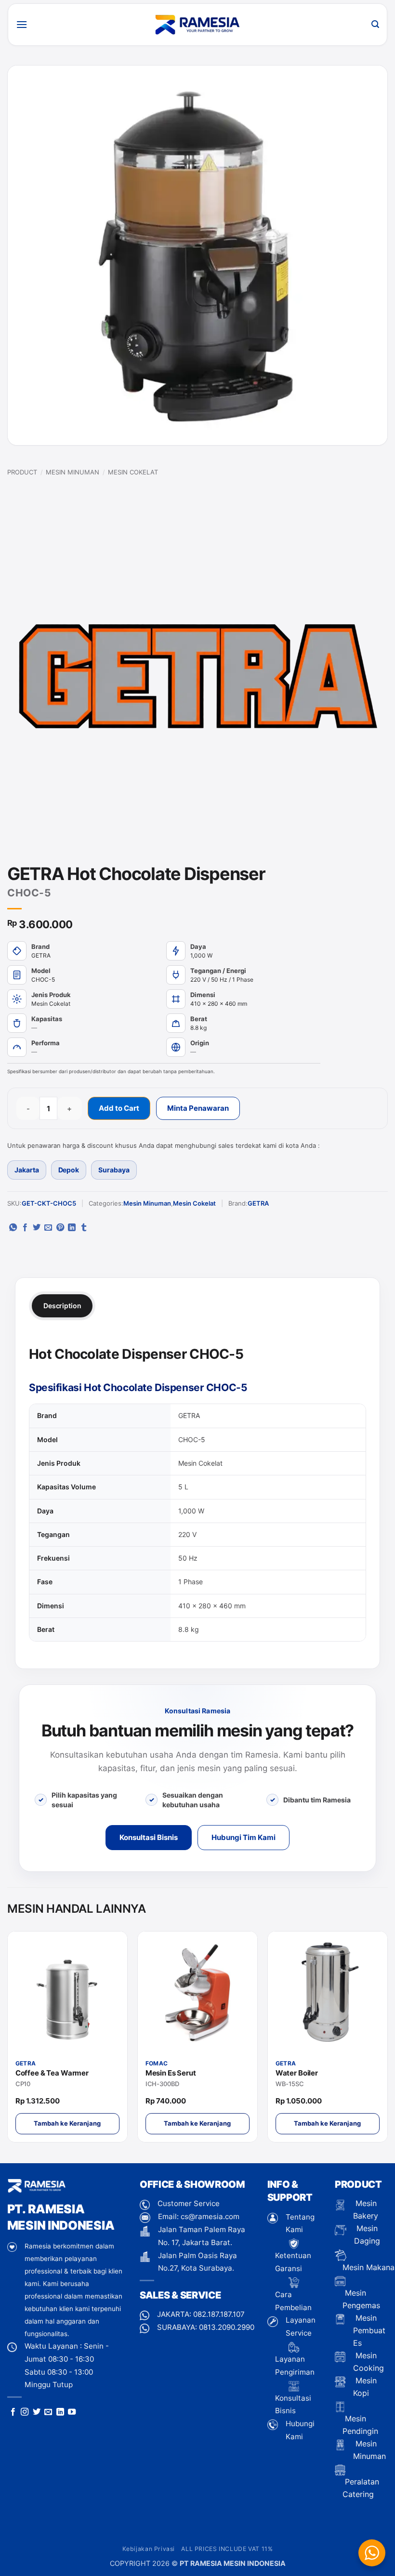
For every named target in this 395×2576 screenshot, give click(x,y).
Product (22, 472)
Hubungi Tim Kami (244, 1837)
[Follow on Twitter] (37, 2412)
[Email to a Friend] (48, 1228)
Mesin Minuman (72, 472)
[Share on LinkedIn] (72, 1228)
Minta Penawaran (198, 1108)
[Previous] (10, 2040)
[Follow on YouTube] (72, 2412)
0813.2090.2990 (227, 2327)
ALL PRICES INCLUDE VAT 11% (227, 2549)
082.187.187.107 (219, 2314)
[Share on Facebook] (25, 1228)
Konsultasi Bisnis (149, 1837)
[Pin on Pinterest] (60, 1228)
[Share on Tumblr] (84, 1228)
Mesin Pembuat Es (369, 2330)
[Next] (385, 2040)
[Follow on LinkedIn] (60, 2412)
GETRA (258, 1203)
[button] (22, 24)
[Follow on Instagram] (25, 2412)
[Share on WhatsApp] (13, 1228)
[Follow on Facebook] (13, 2412)
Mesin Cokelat (133, 472)
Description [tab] (62, 1306)
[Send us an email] (48, 2412)
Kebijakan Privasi (149, 2549)
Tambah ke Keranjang (67, 2123)
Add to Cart (119, 1108)
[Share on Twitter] (37, 1228)
